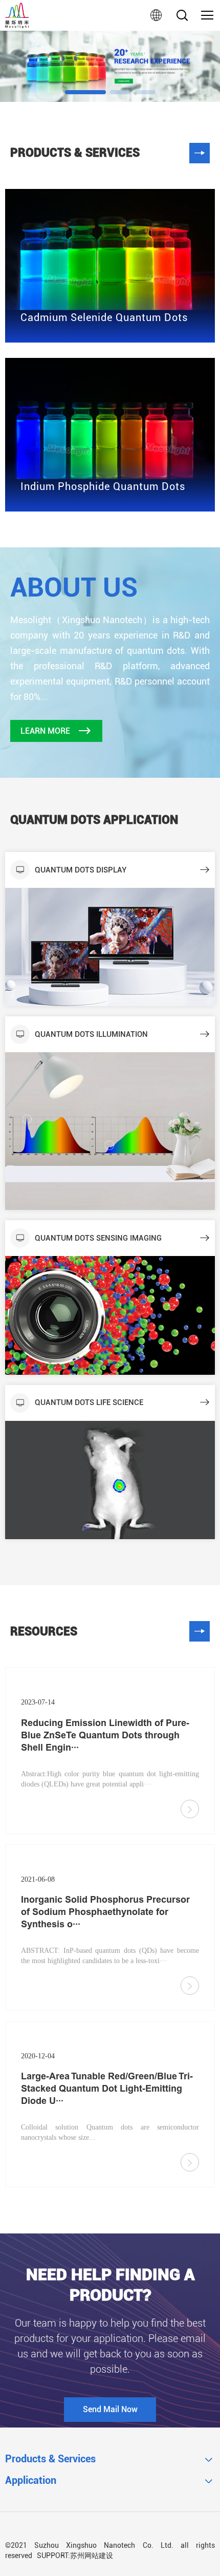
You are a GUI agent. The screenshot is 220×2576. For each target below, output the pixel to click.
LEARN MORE (45, 731)
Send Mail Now (110, 2409)
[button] (85, 92)
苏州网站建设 (92, 2556)
